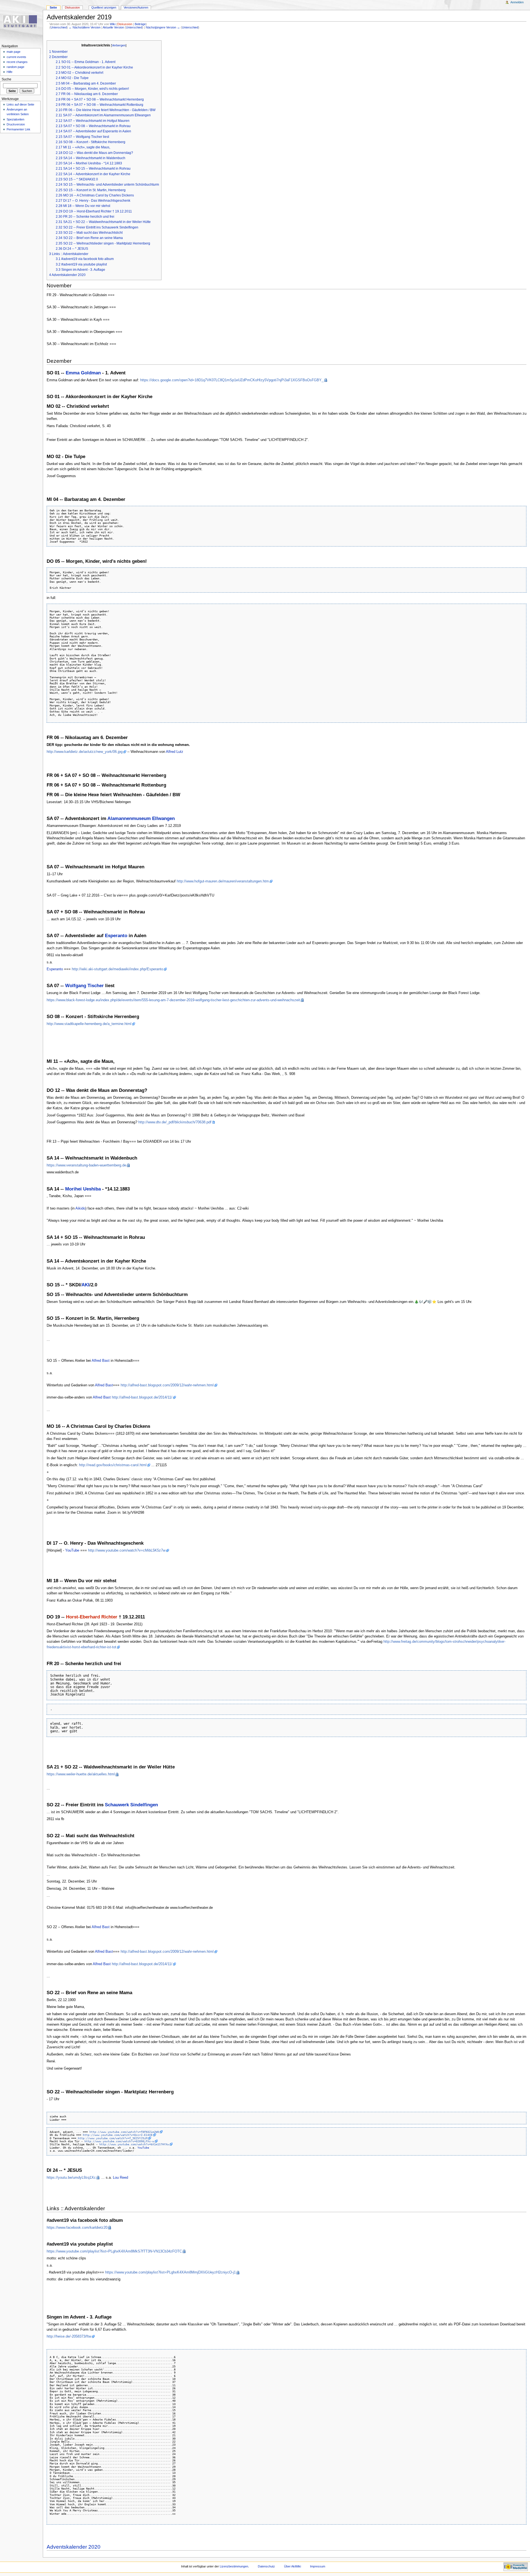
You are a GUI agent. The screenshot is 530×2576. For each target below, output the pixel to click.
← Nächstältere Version (85, 27)
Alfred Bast (101, 1361)
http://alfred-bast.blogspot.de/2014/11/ (142, 1397)
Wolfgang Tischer (84, 986)
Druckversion (16, 124)
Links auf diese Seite (20, 104)
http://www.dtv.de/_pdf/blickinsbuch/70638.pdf (175, 1122)
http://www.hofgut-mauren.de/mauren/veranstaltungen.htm (223, 881)
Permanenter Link (18, 129)
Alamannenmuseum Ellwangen (141, 818)
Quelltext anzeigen (104, 7)
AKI (85, 1285)
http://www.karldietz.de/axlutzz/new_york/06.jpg (85, 752)
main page (14, 52)
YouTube (72, 1550)
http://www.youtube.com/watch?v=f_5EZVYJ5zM (113, 2138)
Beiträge (140, 24)
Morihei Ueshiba (83, 1189)
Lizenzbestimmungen (234, 2566)
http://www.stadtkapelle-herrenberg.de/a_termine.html (89, 1024)
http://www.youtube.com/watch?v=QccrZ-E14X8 (118, 2135)
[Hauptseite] (21, 21)
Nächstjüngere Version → (163, 27)
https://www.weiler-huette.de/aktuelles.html (81, 1774)
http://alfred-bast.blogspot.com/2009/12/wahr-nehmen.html (167, 1385)
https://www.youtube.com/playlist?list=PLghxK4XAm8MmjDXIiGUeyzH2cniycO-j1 (170, 2272)
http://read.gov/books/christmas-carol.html (113, 1465)
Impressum (318, 2566)
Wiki (113, 24)
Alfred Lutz (175, 752)
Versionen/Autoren (136, 7)
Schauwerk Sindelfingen (131, 1805)
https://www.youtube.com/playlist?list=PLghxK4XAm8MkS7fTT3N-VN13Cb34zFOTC (114, 2251)
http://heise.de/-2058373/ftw (69, 2336)
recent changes (17, 62)
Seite (53, 7)
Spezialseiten (15, 119)
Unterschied (59, 27)
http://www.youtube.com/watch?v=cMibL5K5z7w (127, 1550)
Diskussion (125, 24)
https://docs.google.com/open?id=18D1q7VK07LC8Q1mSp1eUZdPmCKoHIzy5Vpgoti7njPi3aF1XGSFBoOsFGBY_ (232, 380)
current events (16, 57)
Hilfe (10, 72)
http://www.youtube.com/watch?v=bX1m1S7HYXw (134, 2144)
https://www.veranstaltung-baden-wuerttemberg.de (86, 1165)
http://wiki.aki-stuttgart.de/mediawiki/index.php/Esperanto (117, 969)
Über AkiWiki (292, 2566)
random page (15, 67)
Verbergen (119, 45)
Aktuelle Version (113, 27)
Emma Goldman (83, 373)
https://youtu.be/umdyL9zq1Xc (71, 2178)
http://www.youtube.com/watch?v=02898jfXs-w (119, 2141)
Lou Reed (120, 2178)
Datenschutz (266, 2566)
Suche (6, 79)
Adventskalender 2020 (74, 2547)
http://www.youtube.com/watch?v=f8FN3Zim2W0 (124, 2132)
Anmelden (517, 2)
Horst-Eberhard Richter (92, 1617)
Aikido (80, 1208)
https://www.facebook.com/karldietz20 (77, 2228)
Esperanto (116, 936)
